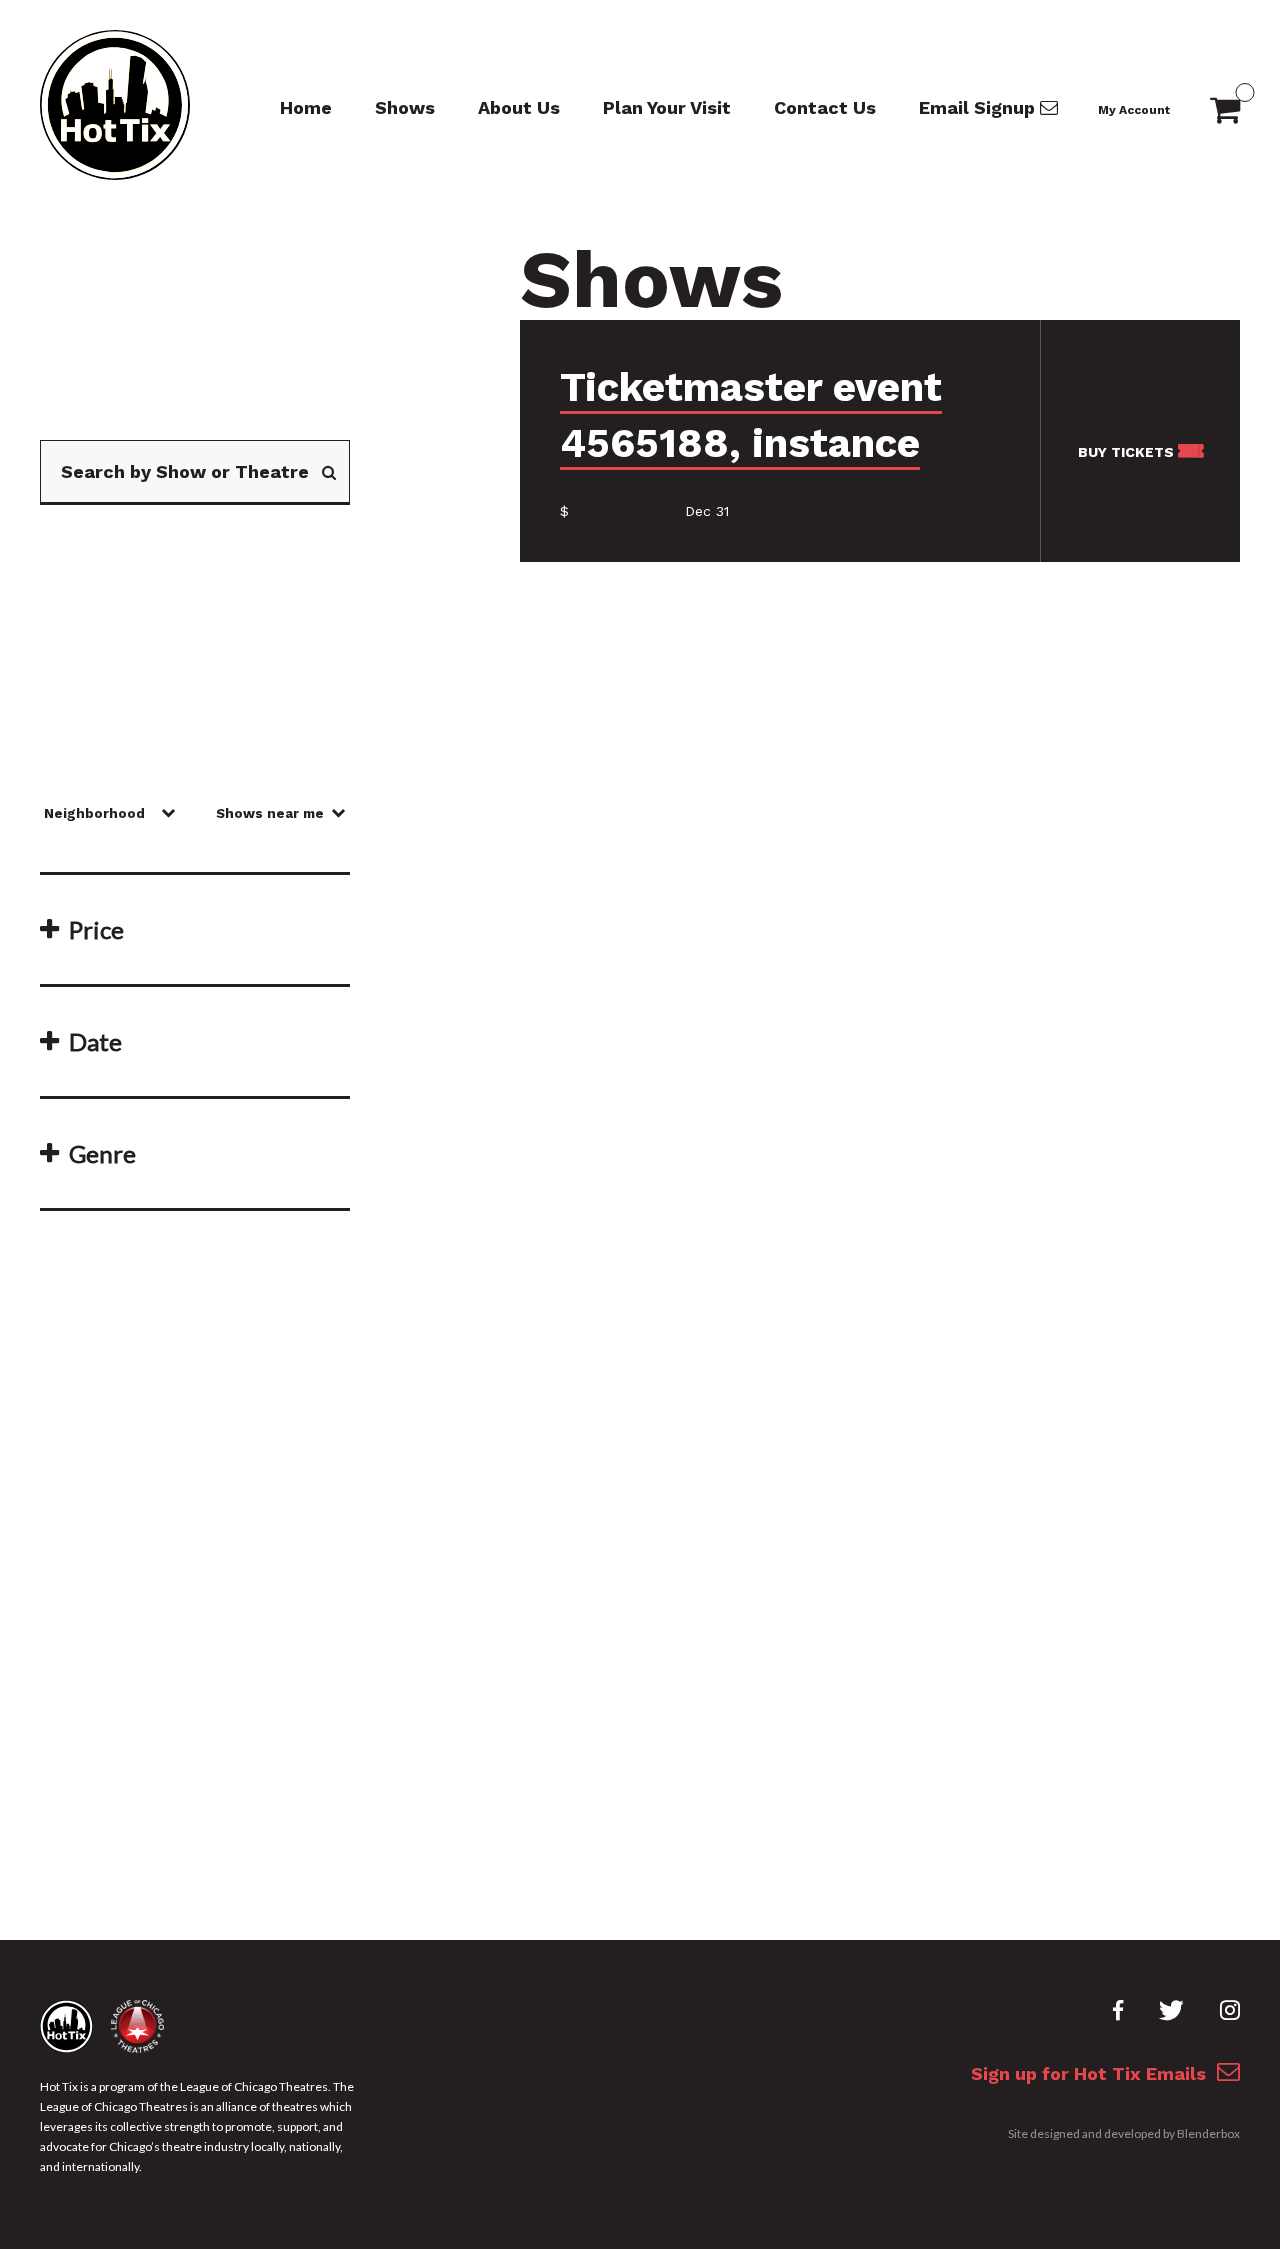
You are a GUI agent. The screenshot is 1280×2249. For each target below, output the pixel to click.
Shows (405, 107)
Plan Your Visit (667, 107)
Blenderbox (1208, 2133)
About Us (519, 107)
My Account (1134, 110)
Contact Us (825, 107)
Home (306, 107)
